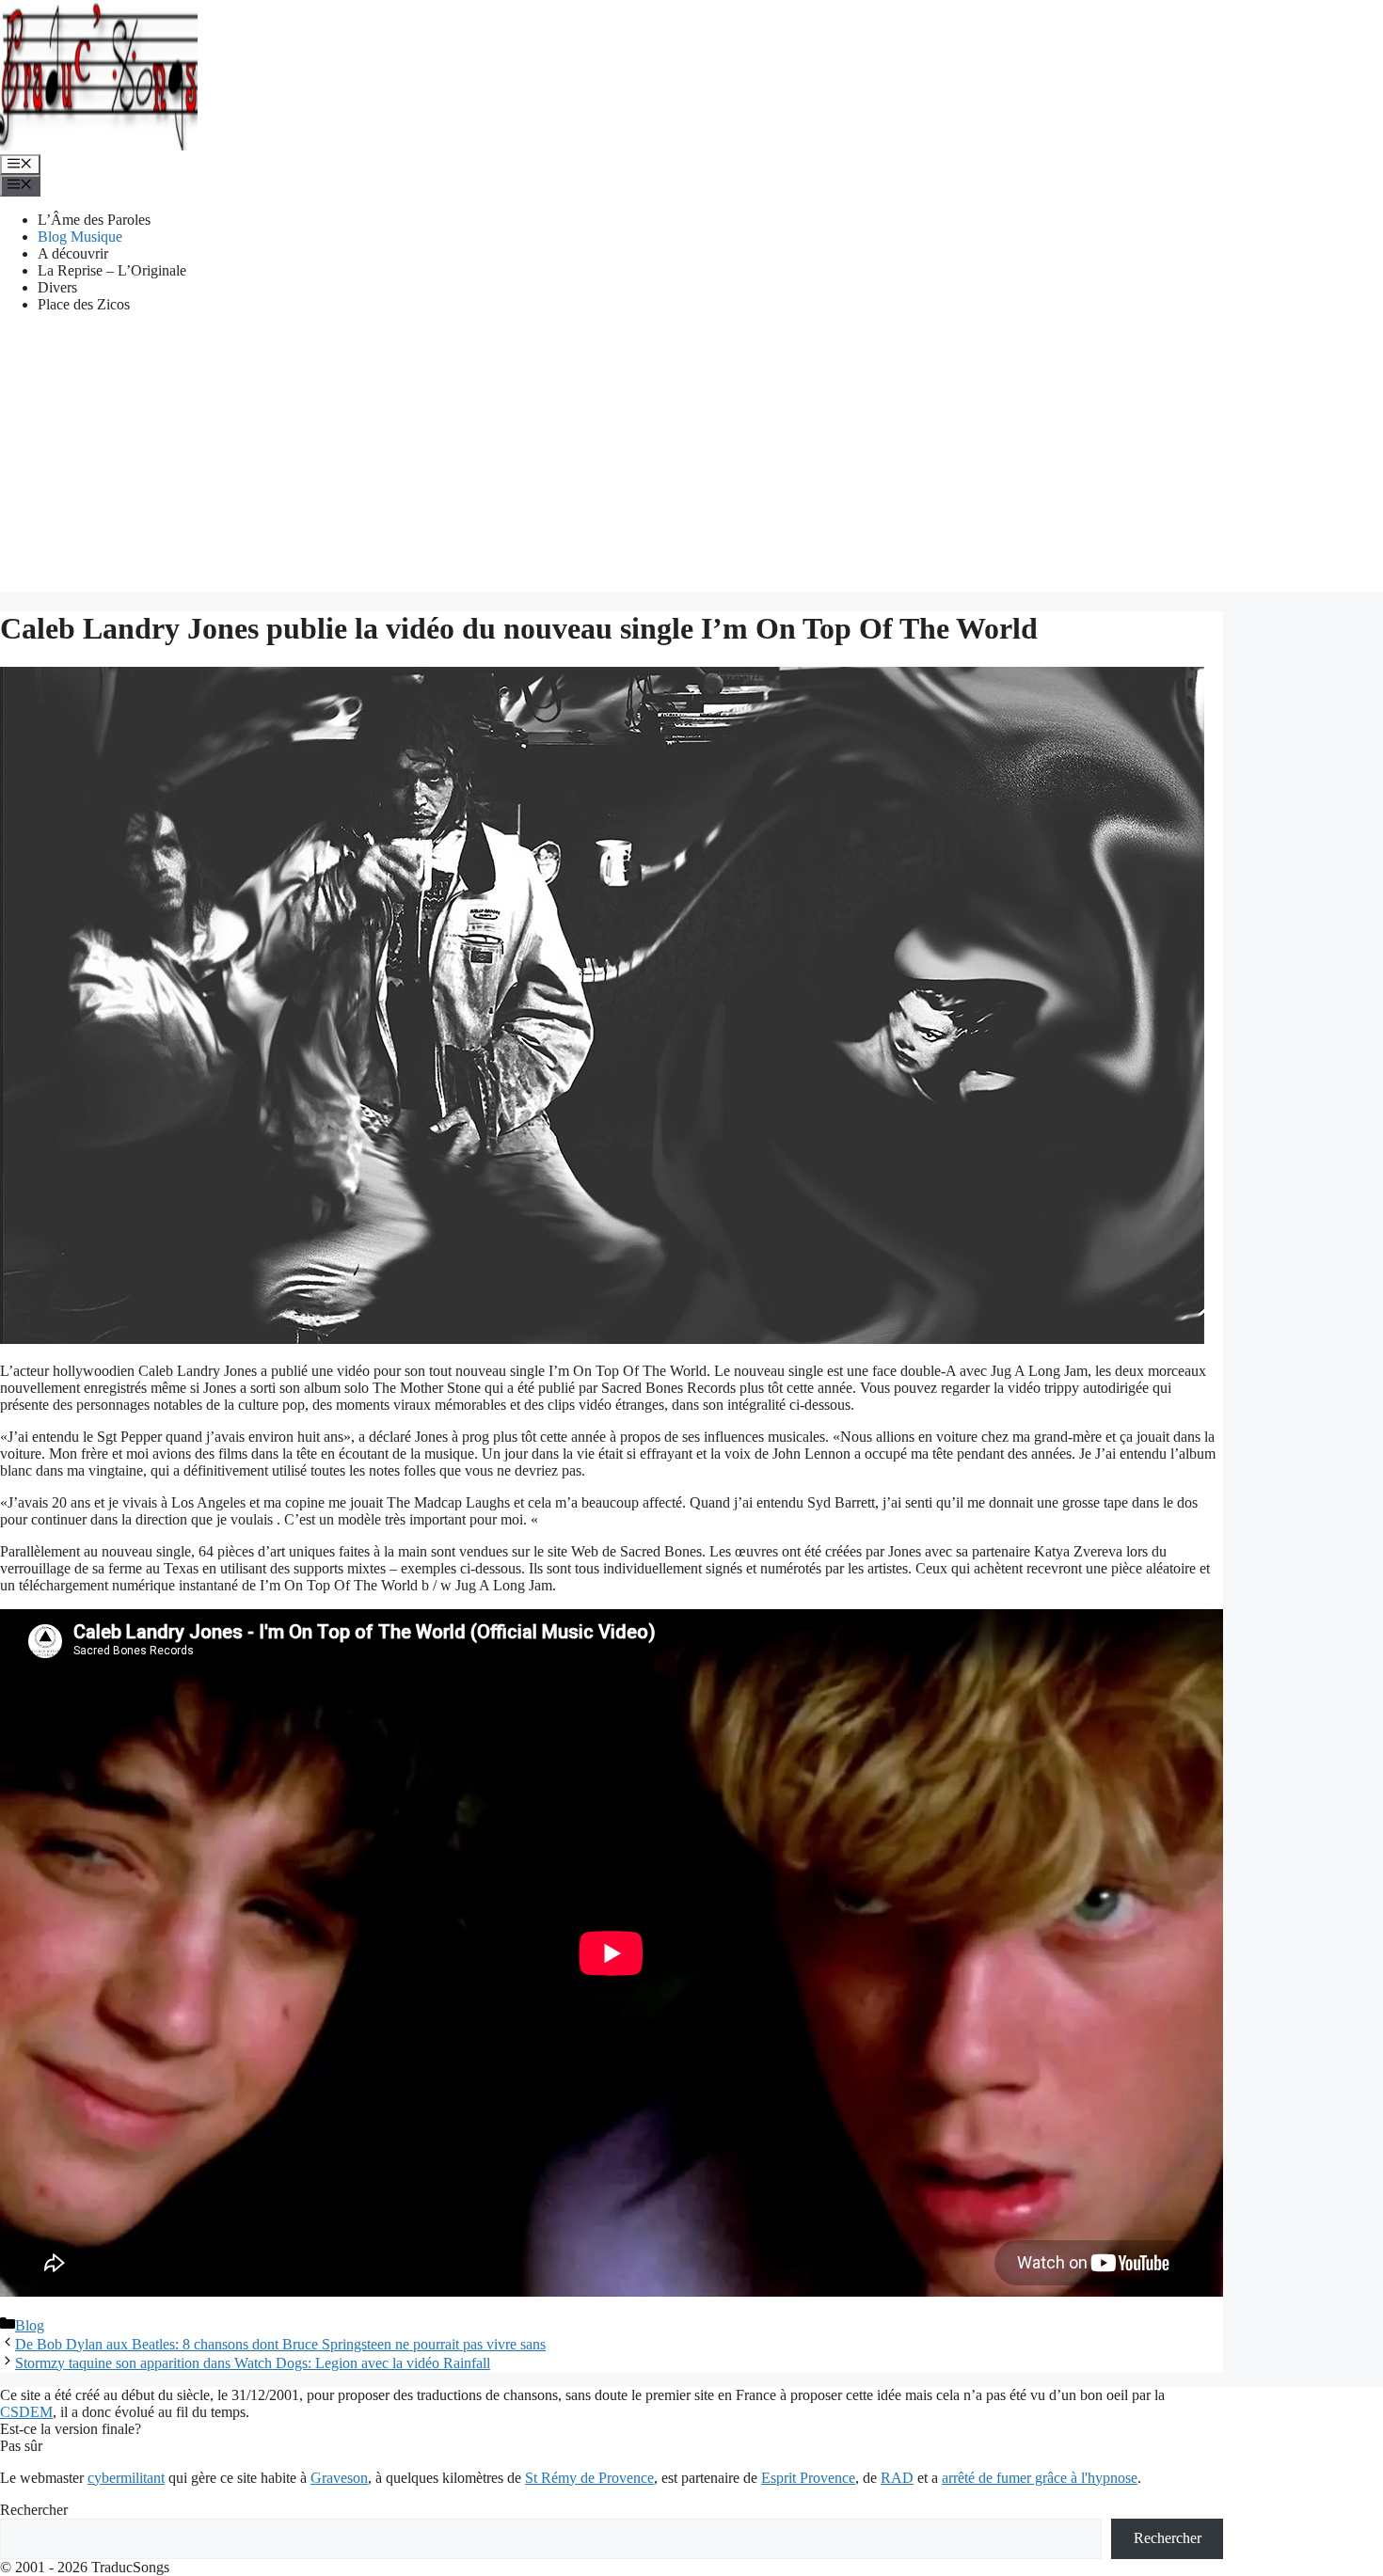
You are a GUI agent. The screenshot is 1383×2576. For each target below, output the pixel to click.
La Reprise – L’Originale (112, 270)
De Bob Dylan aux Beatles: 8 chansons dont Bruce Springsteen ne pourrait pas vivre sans (280, 2344)
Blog (30, 2325)
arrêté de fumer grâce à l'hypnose (1040, 2478)
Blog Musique (80, 237)
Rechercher (34, 2510)
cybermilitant (126, 2478)
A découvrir (73, 253)
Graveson (339, 2478)
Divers (57, 287)
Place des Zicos (84, 304)
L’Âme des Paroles (94, 220)
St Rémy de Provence (589, 2478)
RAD (897, 2478)
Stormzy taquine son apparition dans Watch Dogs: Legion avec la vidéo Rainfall (253, 2363)
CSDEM (26, 2412)
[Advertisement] (691, 460)
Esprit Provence (808, 2478)
